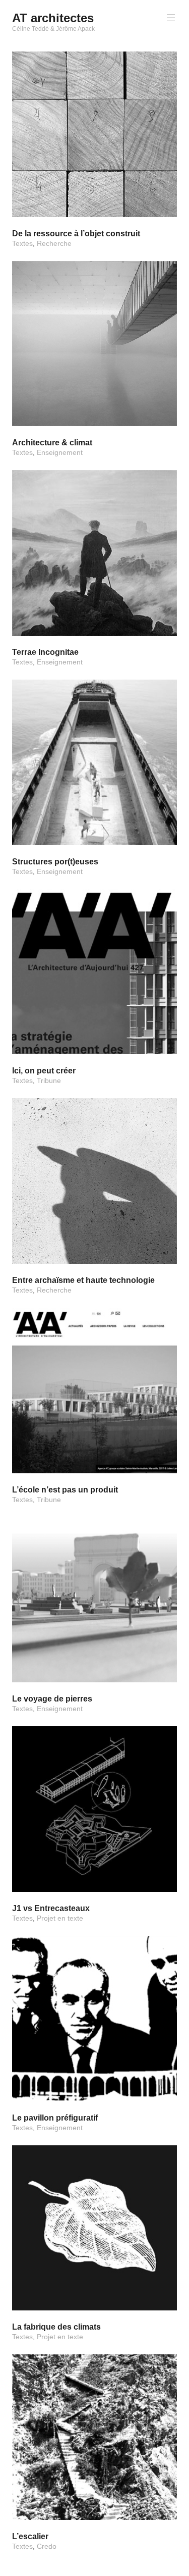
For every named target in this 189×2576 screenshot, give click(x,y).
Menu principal (171, 18)
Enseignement (60, 452)
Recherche (54, 243)
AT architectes (53, 18)
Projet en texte (60, 1918)
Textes (22, 243)
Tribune (49, 1080)
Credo (47, 2546)
